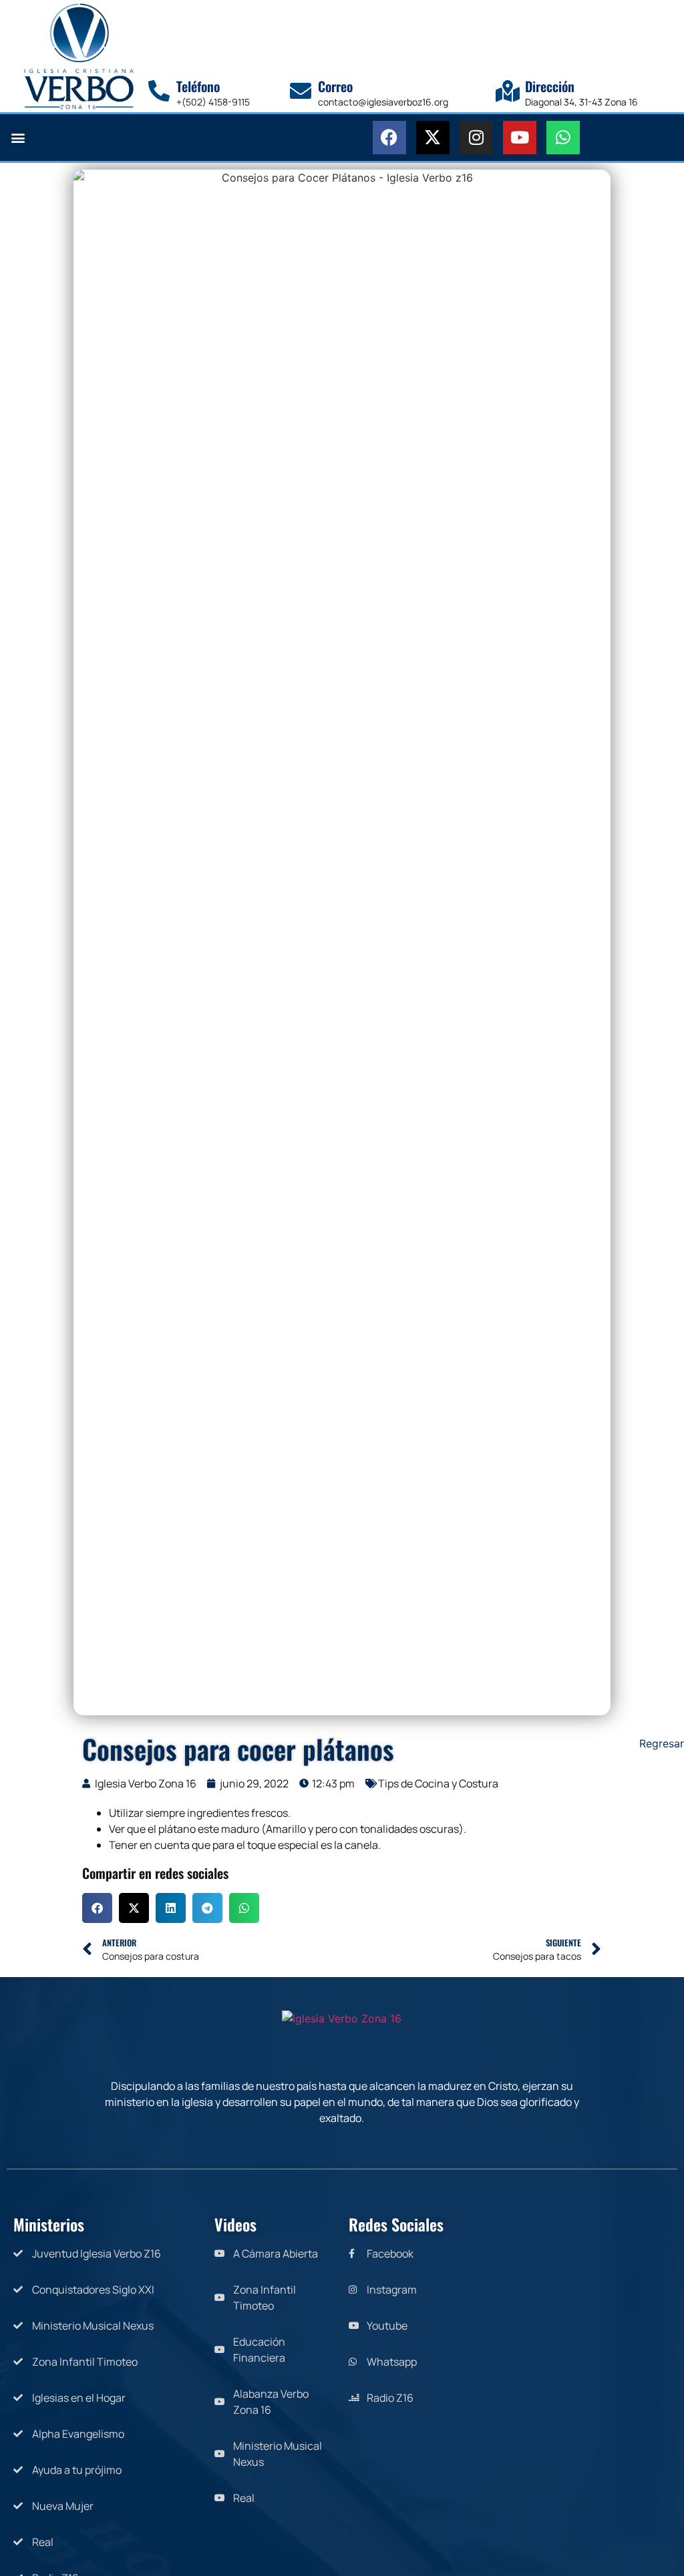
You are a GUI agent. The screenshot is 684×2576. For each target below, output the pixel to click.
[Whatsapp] (563, 138)
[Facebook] (389, 138)
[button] (18, 137)
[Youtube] (520, 138)
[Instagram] (476, 138)
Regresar (662, 1743)
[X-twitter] (433, 138)
